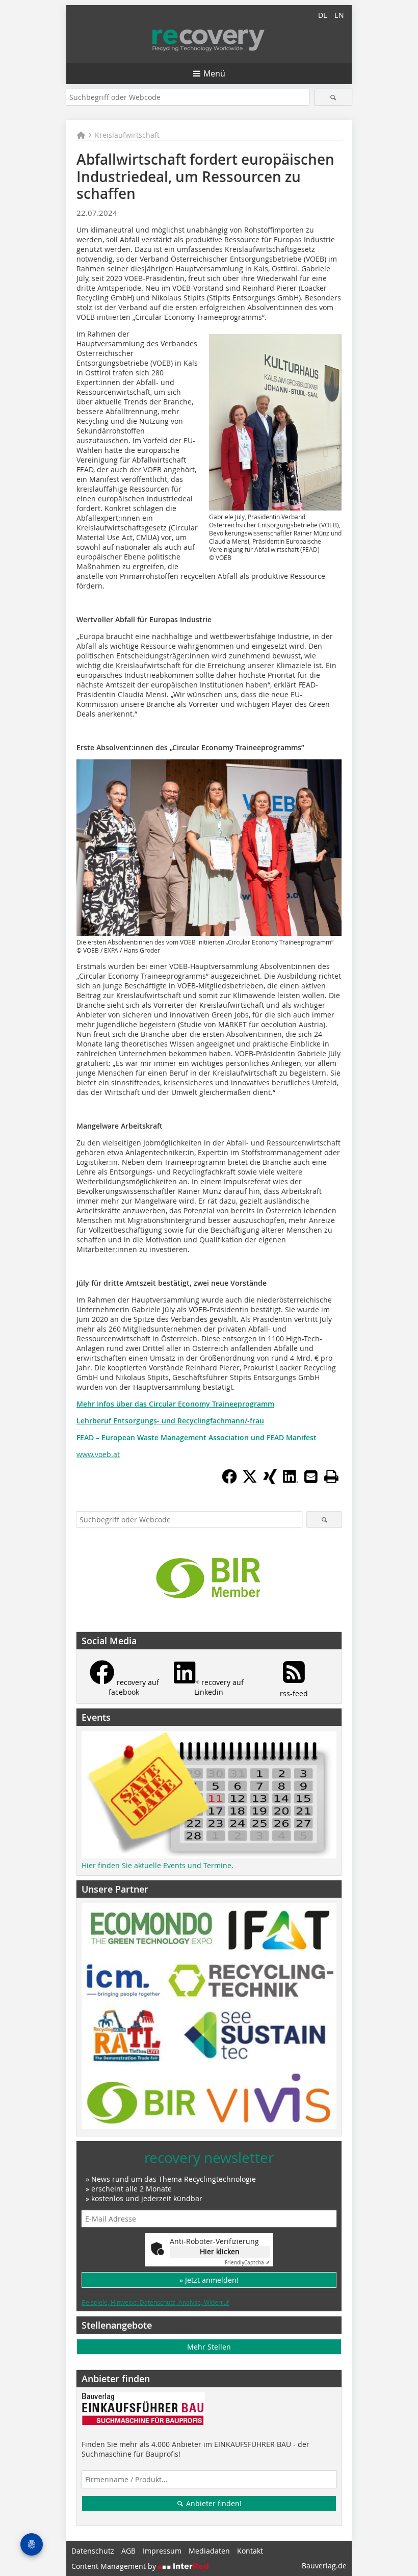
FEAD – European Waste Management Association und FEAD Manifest (197, 1437)
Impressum (162, 2551)
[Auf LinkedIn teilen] (291, 1481)
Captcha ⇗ (247, 2263)
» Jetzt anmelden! (209, 2280)
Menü (214, 73)
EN (339, 15)
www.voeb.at (98, 1454)
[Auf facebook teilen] (229, 1481)
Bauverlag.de (324, 2566)
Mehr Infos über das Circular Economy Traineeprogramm (175, 1404)
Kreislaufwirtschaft (127, 135)
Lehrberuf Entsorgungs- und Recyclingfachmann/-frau (170, 1421)
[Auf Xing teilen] (270, 1481)
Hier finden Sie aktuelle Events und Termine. (158, 1865)
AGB (128, 2551)
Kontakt (250, 2551)
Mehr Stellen (209, 2347)
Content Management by (115, 2566)
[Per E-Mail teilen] (311, 1476)
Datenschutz (93, 2551)
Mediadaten (209, 2551)
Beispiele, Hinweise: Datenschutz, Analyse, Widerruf (155, 2302)
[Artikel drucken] (331, 1476)
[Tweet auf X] (250, 1481)
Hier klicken (220, 2251)
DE (323, 15)
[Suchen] (333, 97)
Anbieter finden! (213, 2503)
